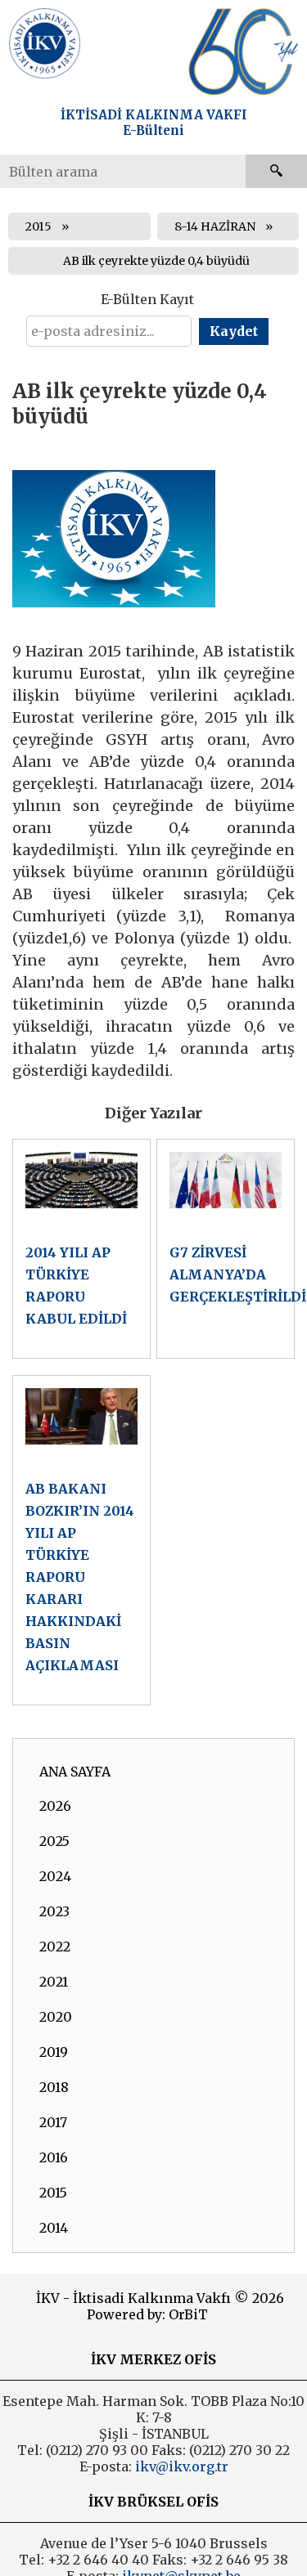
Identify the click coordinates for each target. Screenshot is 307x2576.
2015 (38, 226)
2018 (54, 2087)
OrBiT (188, 2314)
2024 (55, 1876)
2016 (54, 2157)
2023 (54, 1911)
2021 (54, 1982)
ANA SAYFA (75, 1772)
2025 (54, 1841)
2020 (56, 2017)
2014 (54, 2228)
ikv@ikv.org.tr (180, 2466)
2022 (55, 1947)
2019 (54, 2052)
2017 (53, 2122)
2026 (55, 1806)
